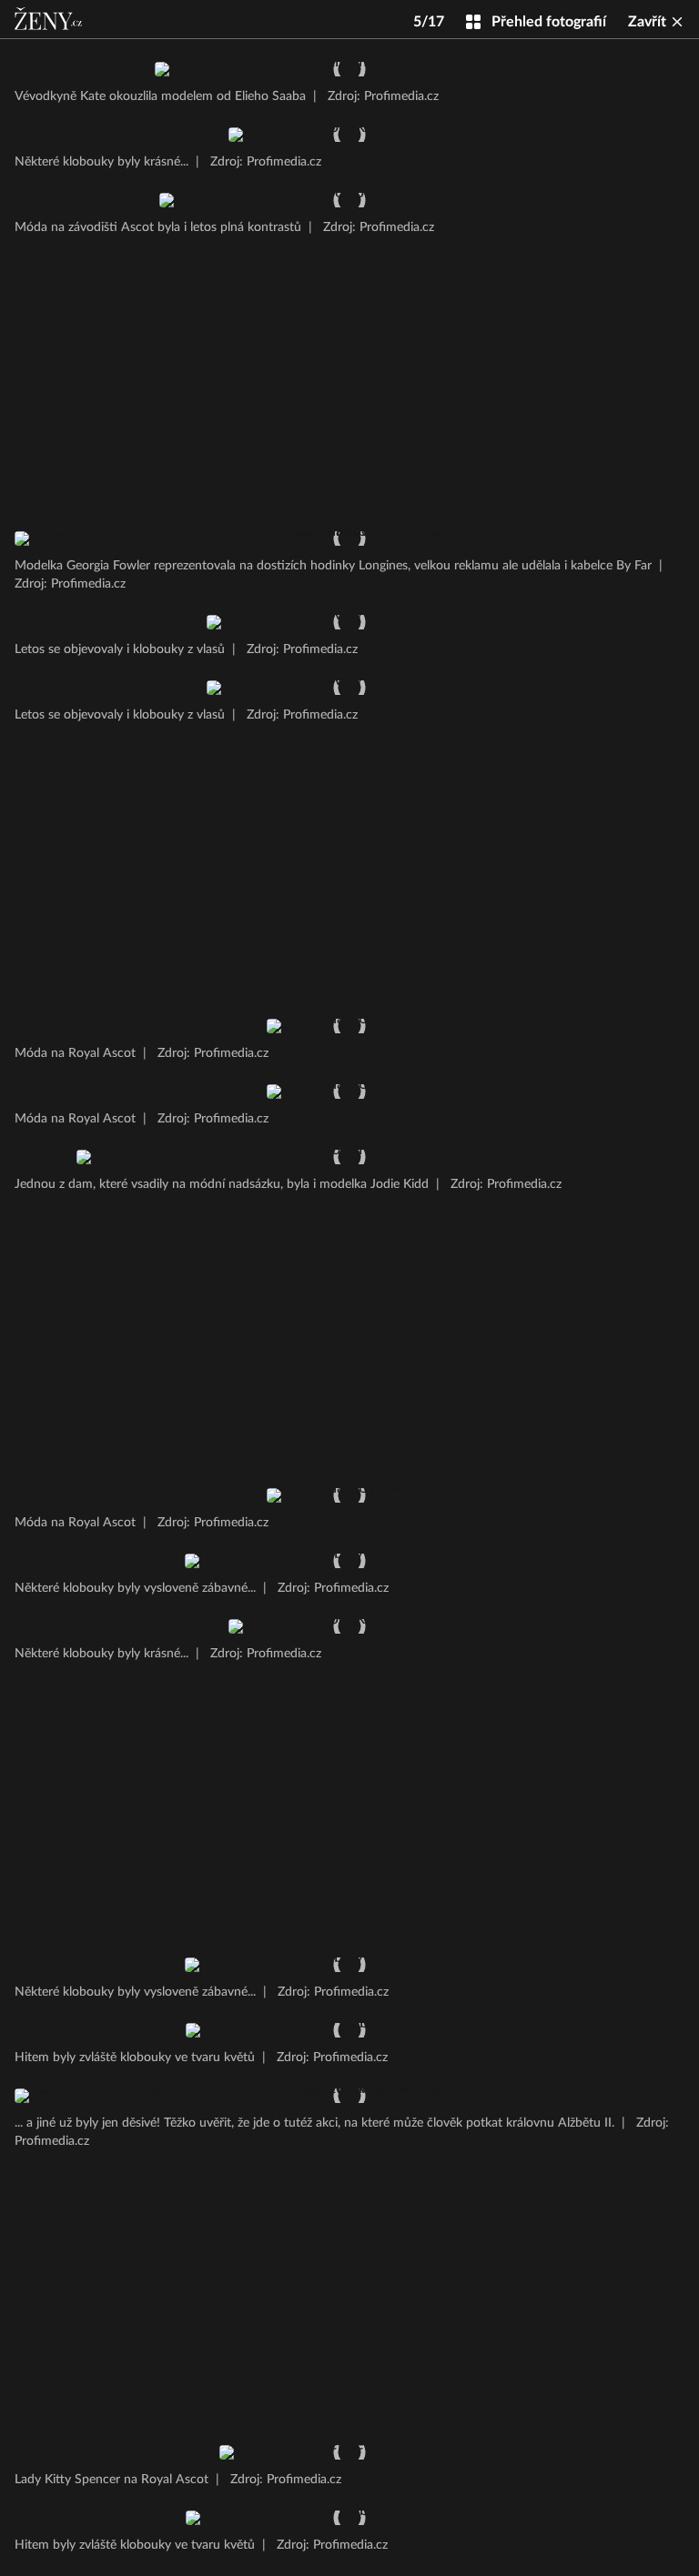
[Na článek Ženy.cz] (50, 19)
